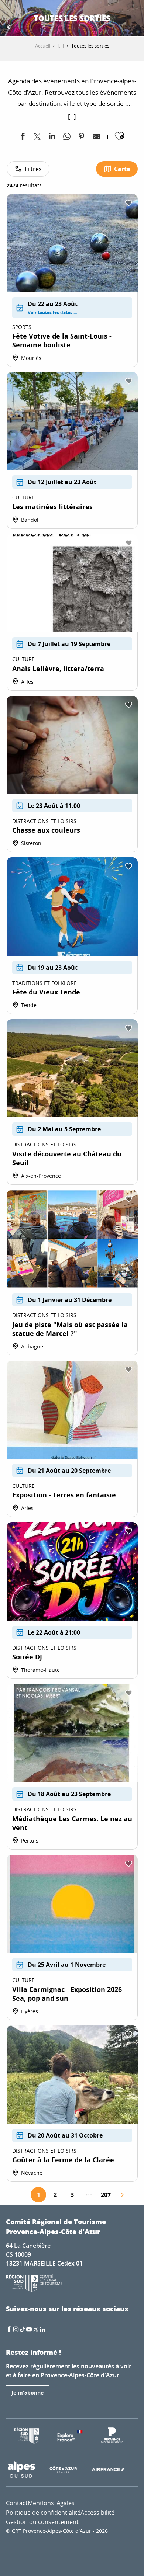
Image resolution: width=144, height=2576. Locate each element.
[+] (72, 116)
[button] (83, 18)
